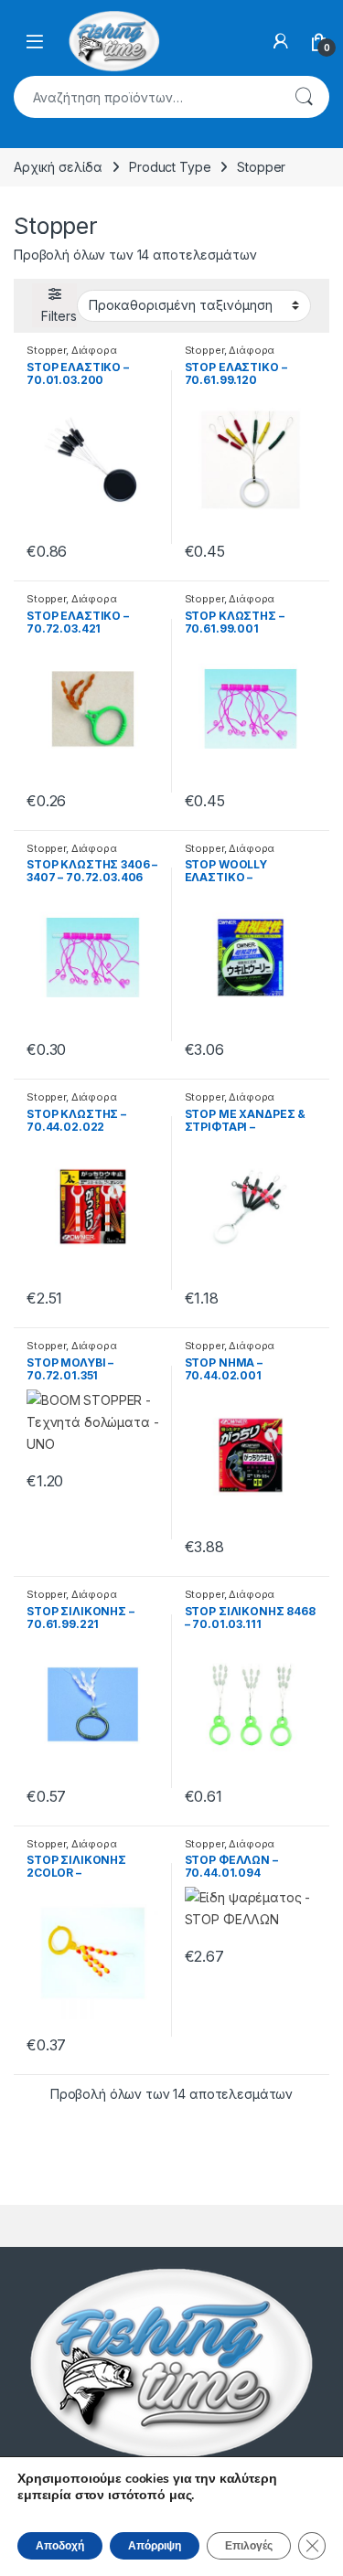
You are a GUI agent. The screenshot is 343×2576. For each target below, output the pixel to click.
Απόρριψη (155, 2546)
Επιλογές (249, 2546)
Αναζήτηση (304, 97)
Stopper (46, 350)
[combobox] (146, 97)
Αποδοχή (60, 2546)
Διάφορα (94, 350)
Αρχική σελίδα (58, 167)
